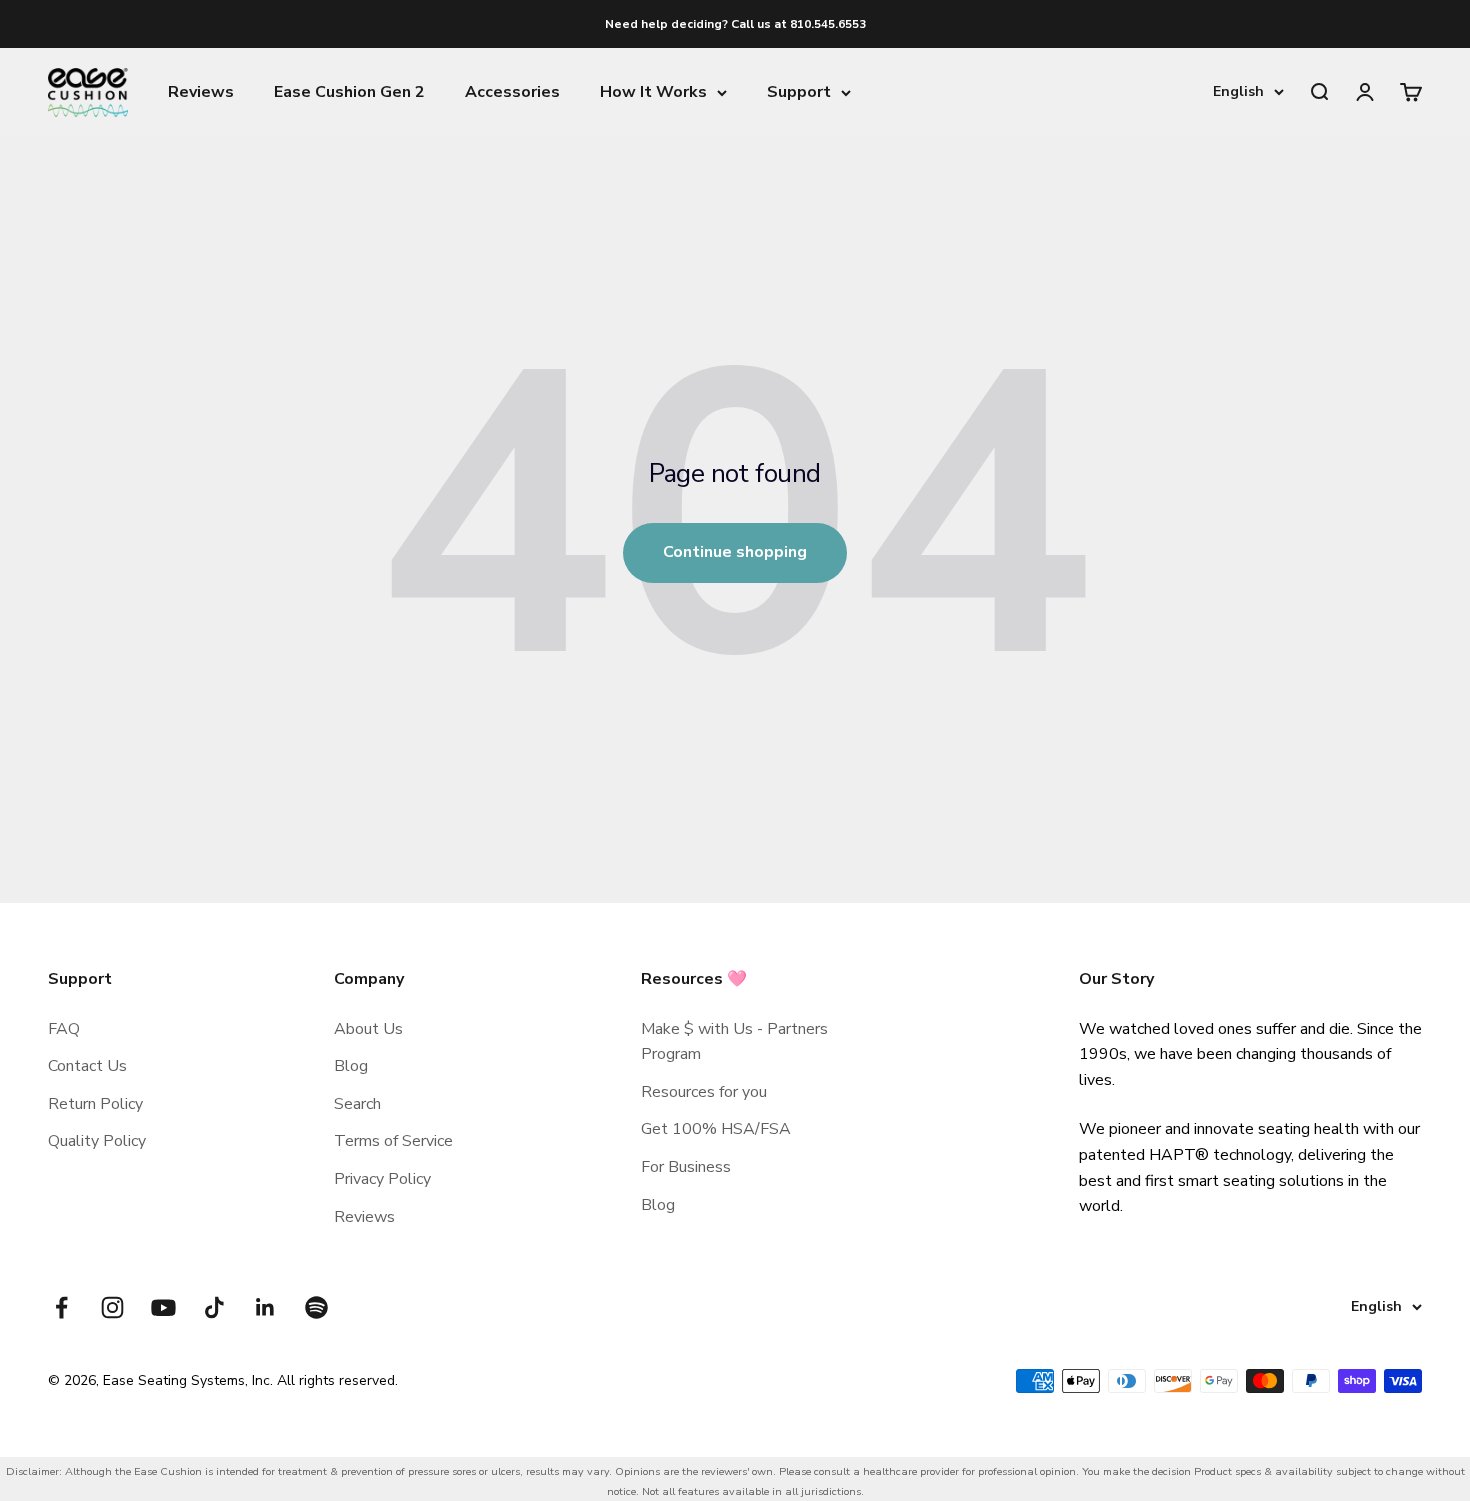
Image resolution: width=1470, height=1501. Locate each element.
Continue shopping (735, 552)
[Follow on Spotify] (316, 1307)
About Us (368, 1029)
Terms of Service (393, 1141)
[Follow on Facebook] (61, 1307)
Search (357, 1104)
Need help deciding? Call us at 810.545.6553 (735, 24)
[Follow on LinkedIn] (265, 1307)
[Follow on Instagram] (112, 1307)
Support (799, 92)
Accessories (512, 92)
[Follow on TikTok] (214, 1307)
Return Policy (95, 1104)
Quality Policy (97, 1141)
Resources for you (704, 1092)
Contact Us (87, 1066)
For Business (686, 1167)
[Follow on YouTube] (163, 1307)
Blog (351, 1066)
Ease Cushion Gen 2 (349, 92)
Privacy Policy (382, 1179)
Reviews (201, 92)
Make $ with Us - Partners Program (734, 1042)
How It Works (653, 92)
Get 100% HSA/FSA (716, 1129)
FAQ (64, 1029)
